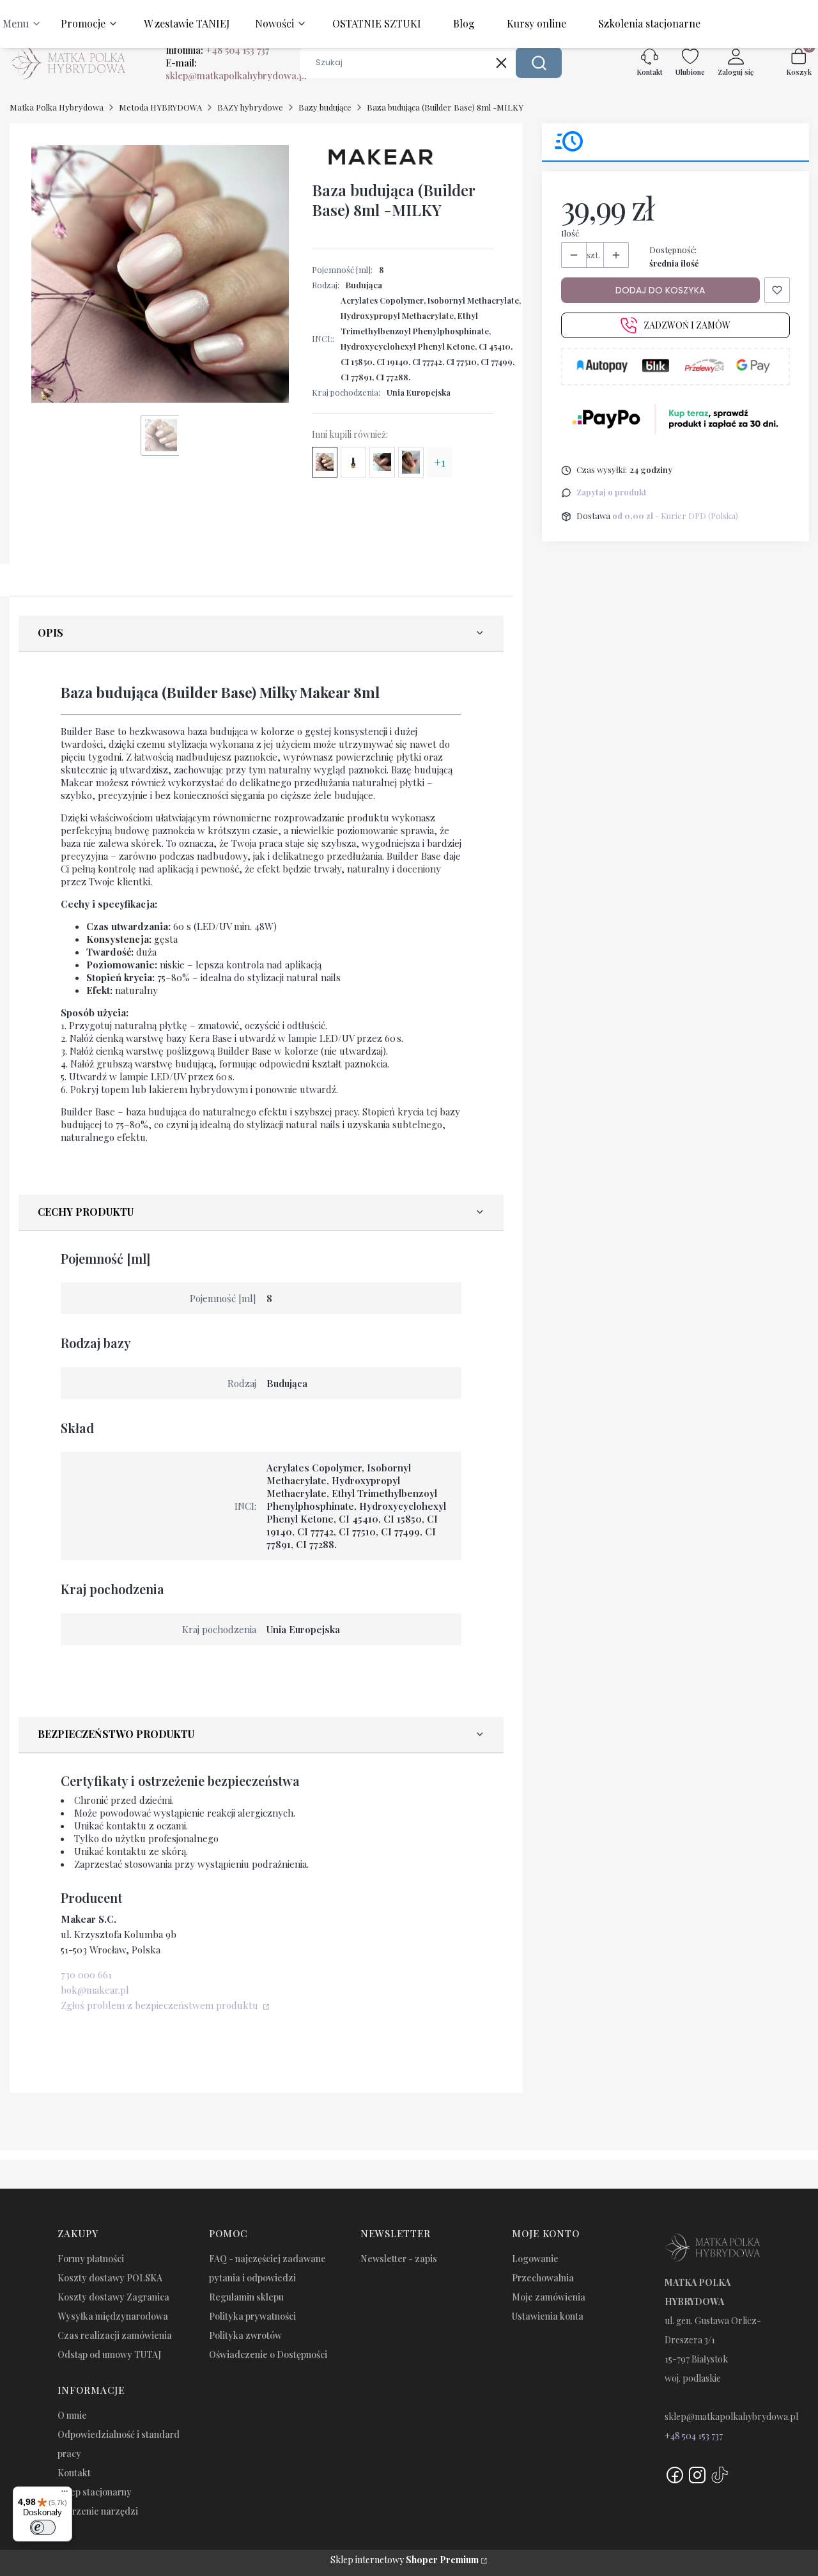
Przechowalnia (543, 2278)
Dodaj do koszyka (660, 290)
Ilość (570, 233)
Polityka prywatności (252, 2316)
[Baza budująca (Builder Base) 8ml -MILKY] (325, 462)
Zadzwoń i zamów (687, 326)
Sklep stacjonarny (95, 2492)
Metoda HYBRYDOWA (160, 107)
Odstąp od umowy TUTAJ (109, 2355)
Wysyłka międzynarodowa (113, 2316)
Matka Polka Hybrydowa (57, 107)
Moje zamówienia (549, 2297)
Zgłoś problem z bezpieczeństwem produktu (161, 2005)
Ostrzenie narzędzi (98, 2511)
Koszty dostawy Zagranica (113, 2297)
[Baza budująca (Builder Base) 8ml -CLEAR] (353, 462)
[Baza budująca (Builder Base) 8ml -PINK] (411, 462)
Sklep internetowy (405, 2560)
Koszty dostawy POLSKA (110, 2278)
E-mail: (236, 69)
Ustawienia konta (548, 2316)
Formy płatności (91, 2259)
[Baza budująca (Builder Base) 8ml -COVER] (382, 462)
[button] (539, 63)
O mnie (72, 2415)
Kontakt (74, 2473)
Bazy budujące (325, 107)
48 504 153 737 (697, 2436)
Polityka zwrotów (245, 2335)
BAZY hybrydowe (250, 107)
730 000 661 (86, 1975)
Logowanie (535, 2259)
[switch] (43, 2527)
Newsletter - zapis (399, 2259)
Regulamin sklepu (246, 2297)
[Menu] (65, 2494)
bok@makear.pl (95, 1990)
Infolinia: (217, 50)
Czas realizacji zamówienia (115, 2335)
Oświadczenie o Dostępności (268, 2355)
